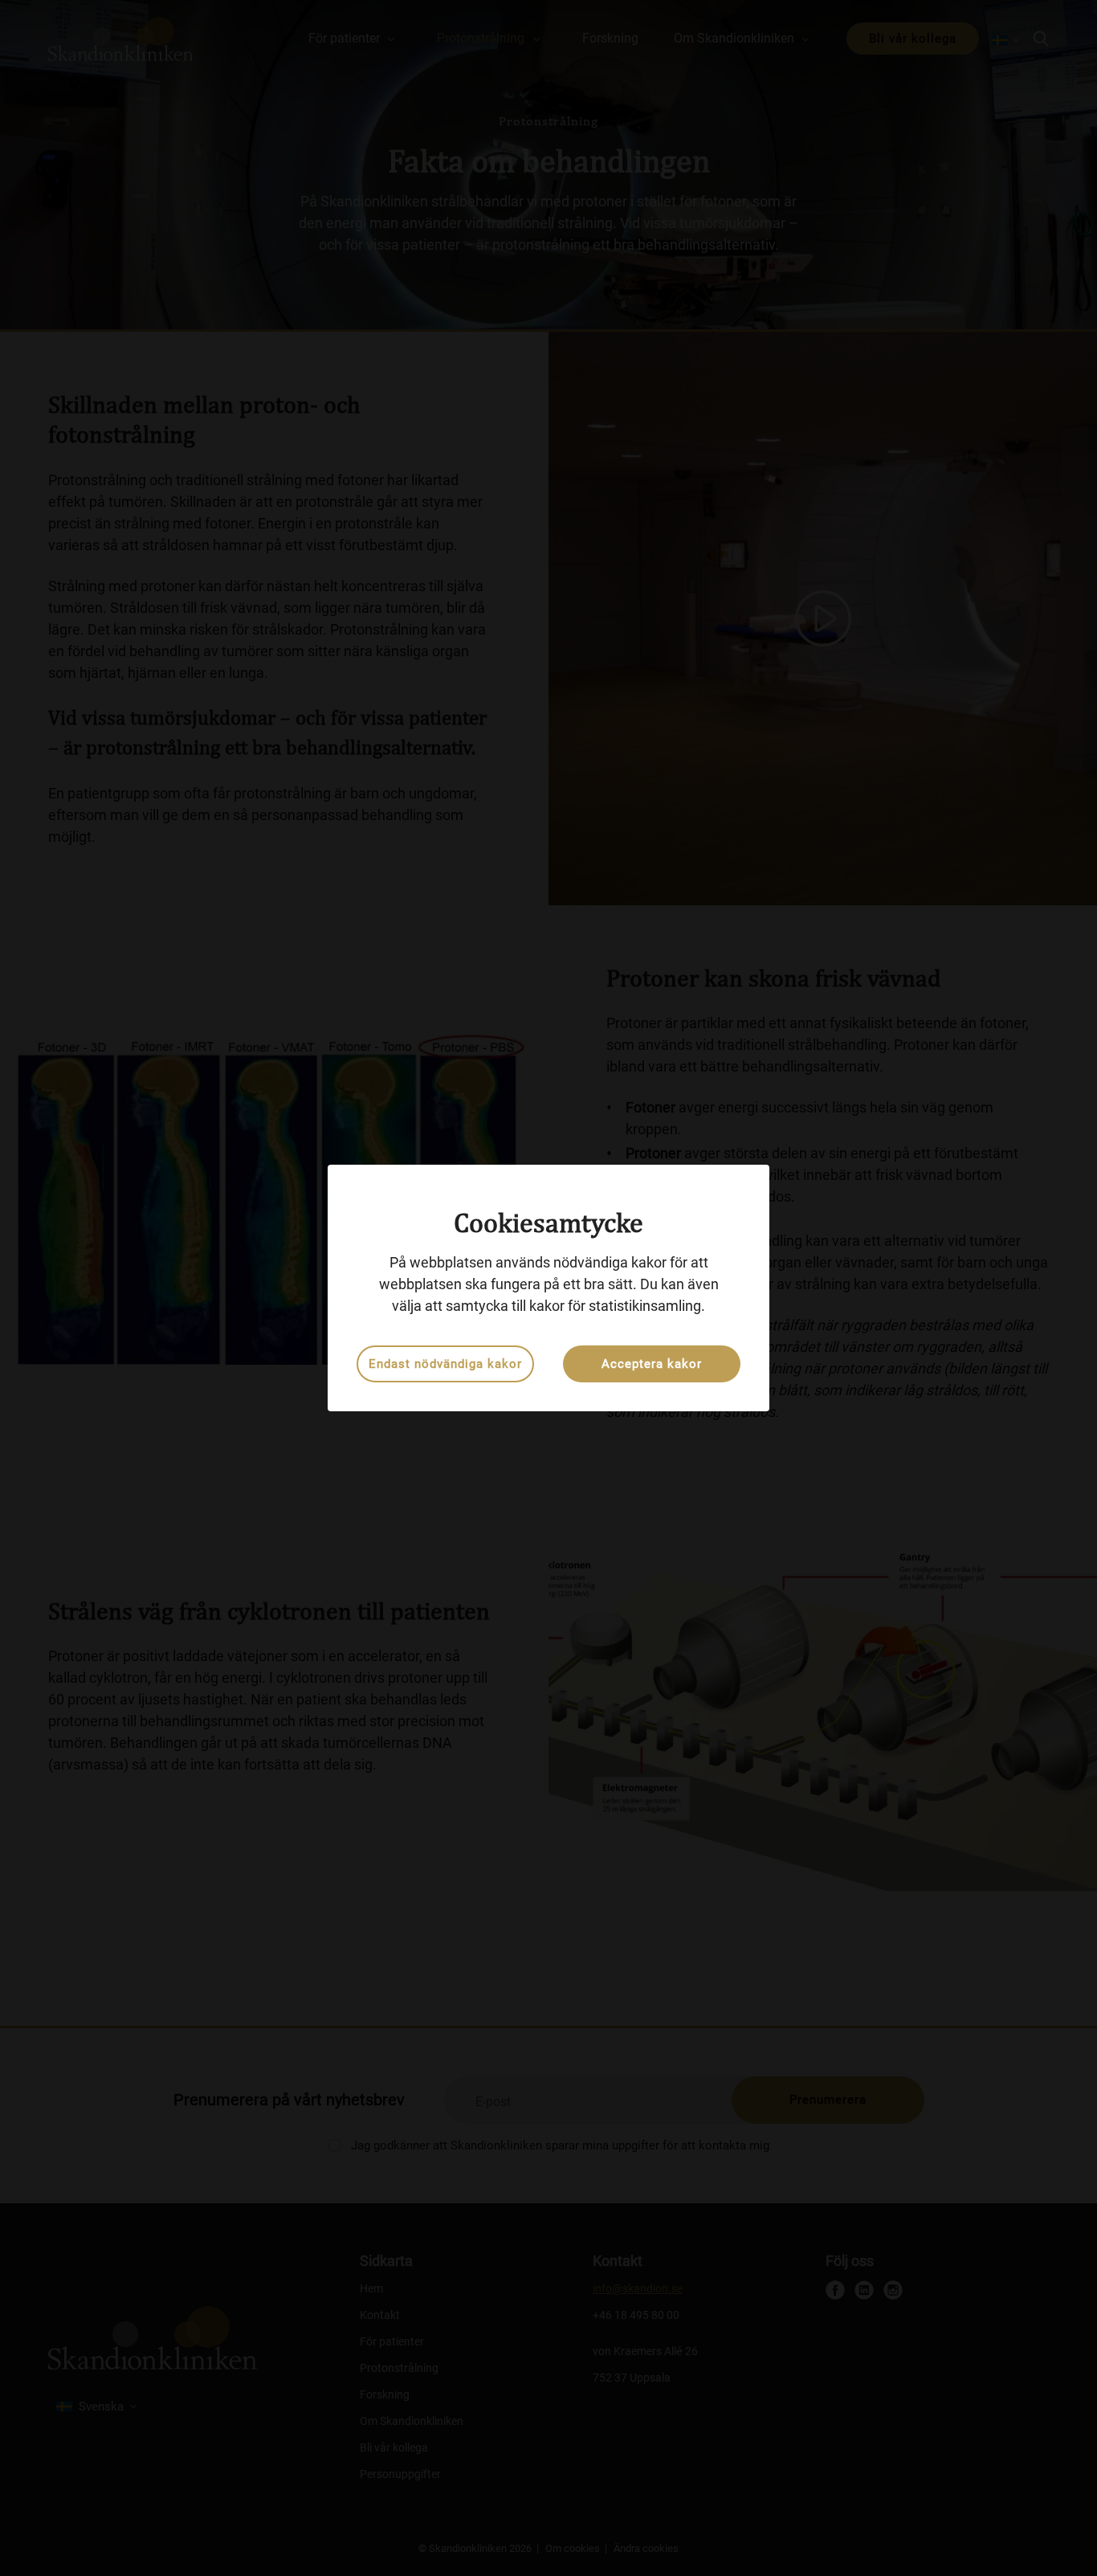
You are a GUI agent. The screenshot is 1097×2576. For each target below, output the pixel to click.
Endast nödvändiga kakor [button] (445, 1364)
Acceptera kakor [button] (652, 1364)
